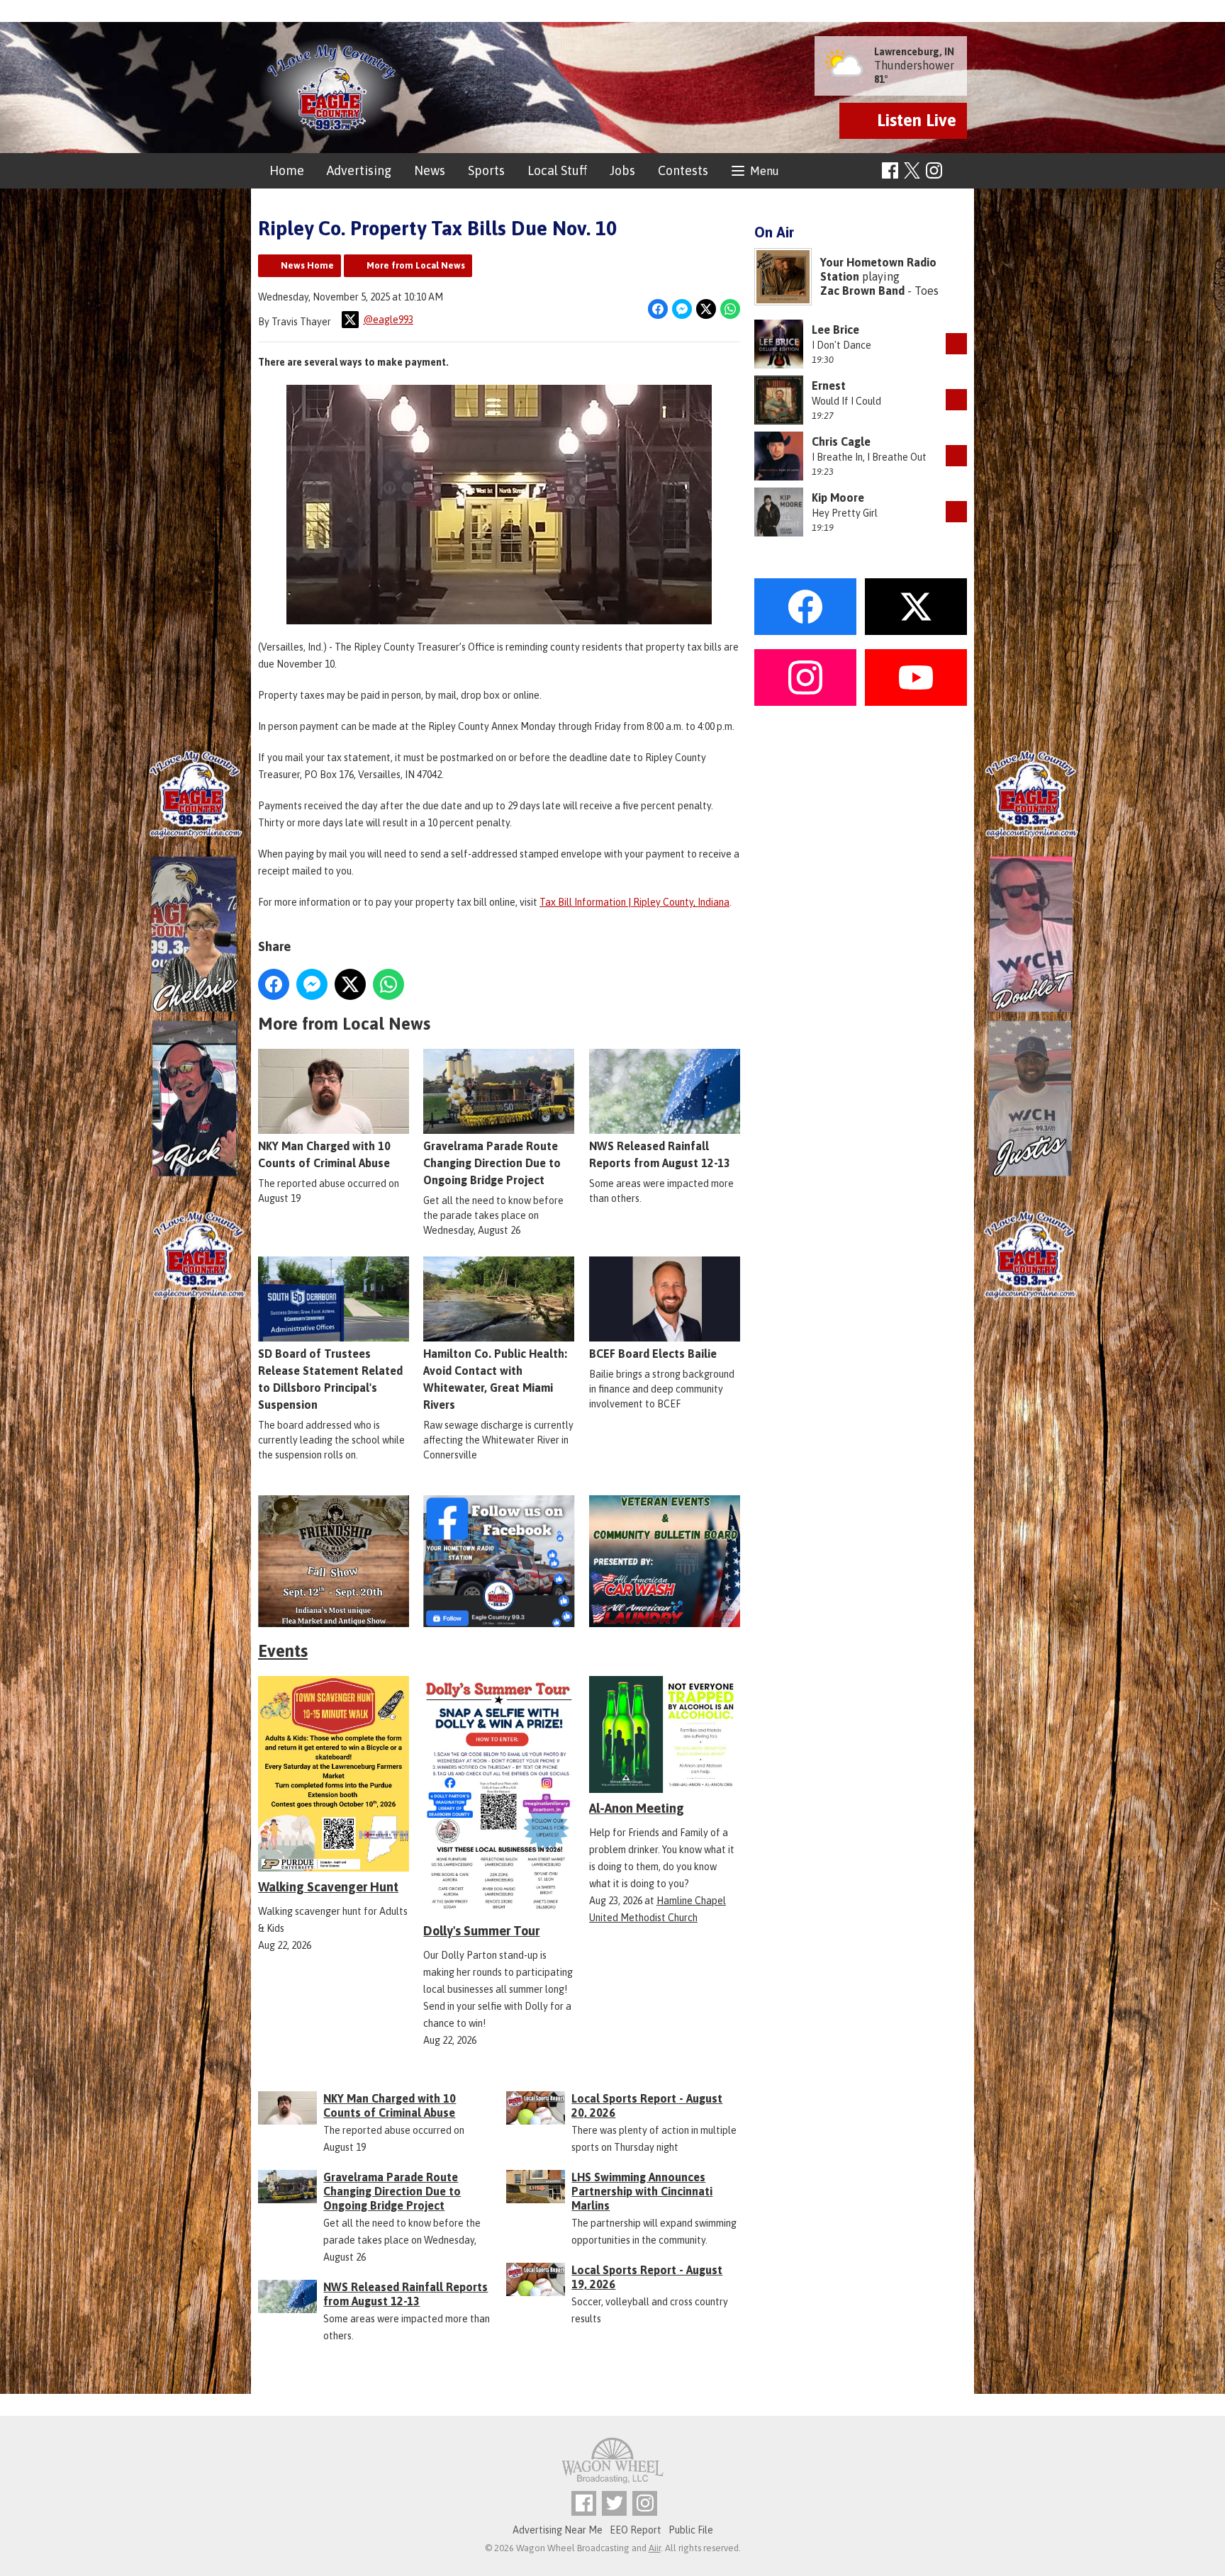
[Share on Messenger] (682, 309)
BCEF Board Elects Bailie (653, 1354)
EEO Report (636, 2530)
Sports (486, 170)
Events (283, 1651)
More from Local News (416, 265)
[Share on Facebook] (658, 309)
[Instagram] (934, 170)
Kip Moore (838, 497)
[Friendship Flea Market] (334, 1562)
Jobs (622, 170)
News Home (307, 265)
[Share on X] (706, 309)
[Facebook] (890, 170)
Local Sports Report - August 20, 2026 (647, 2105)
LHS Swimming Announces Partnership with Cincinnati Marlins (642, 2191)
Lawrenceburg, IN (914, 52)
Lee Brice (835, 330)
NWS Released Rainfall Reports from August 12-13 (660, 1154)
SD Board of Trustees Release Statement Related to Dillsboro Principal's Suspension (330, 1379)
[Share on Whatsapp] (730, 309)
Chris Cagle (841, 441)
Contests (683, 170)
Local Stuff (557, 170)
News (430, 170)
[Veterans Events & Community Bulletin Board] (665, 1562)
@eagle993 (388, 320)
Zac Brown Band (862, 291)
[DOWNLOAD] (956, 344)
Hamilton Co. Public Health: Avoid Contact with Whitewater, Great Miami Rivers (495, 1379)
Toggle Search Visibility (958, 171)
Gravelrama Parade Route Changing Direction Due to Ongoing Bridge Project (492, 1163)
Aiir (655, 2548)
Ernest (829, 386)
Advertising (359, 170)
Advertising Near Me (558, 2530)
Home (287, 170)
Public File (691, 2530)
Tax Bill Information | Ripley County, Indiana (634, 902)
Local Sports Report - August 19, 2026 (647, 2277)
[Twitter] (614, 2503)
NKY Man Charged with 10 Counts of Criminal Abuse (324, 1154)
